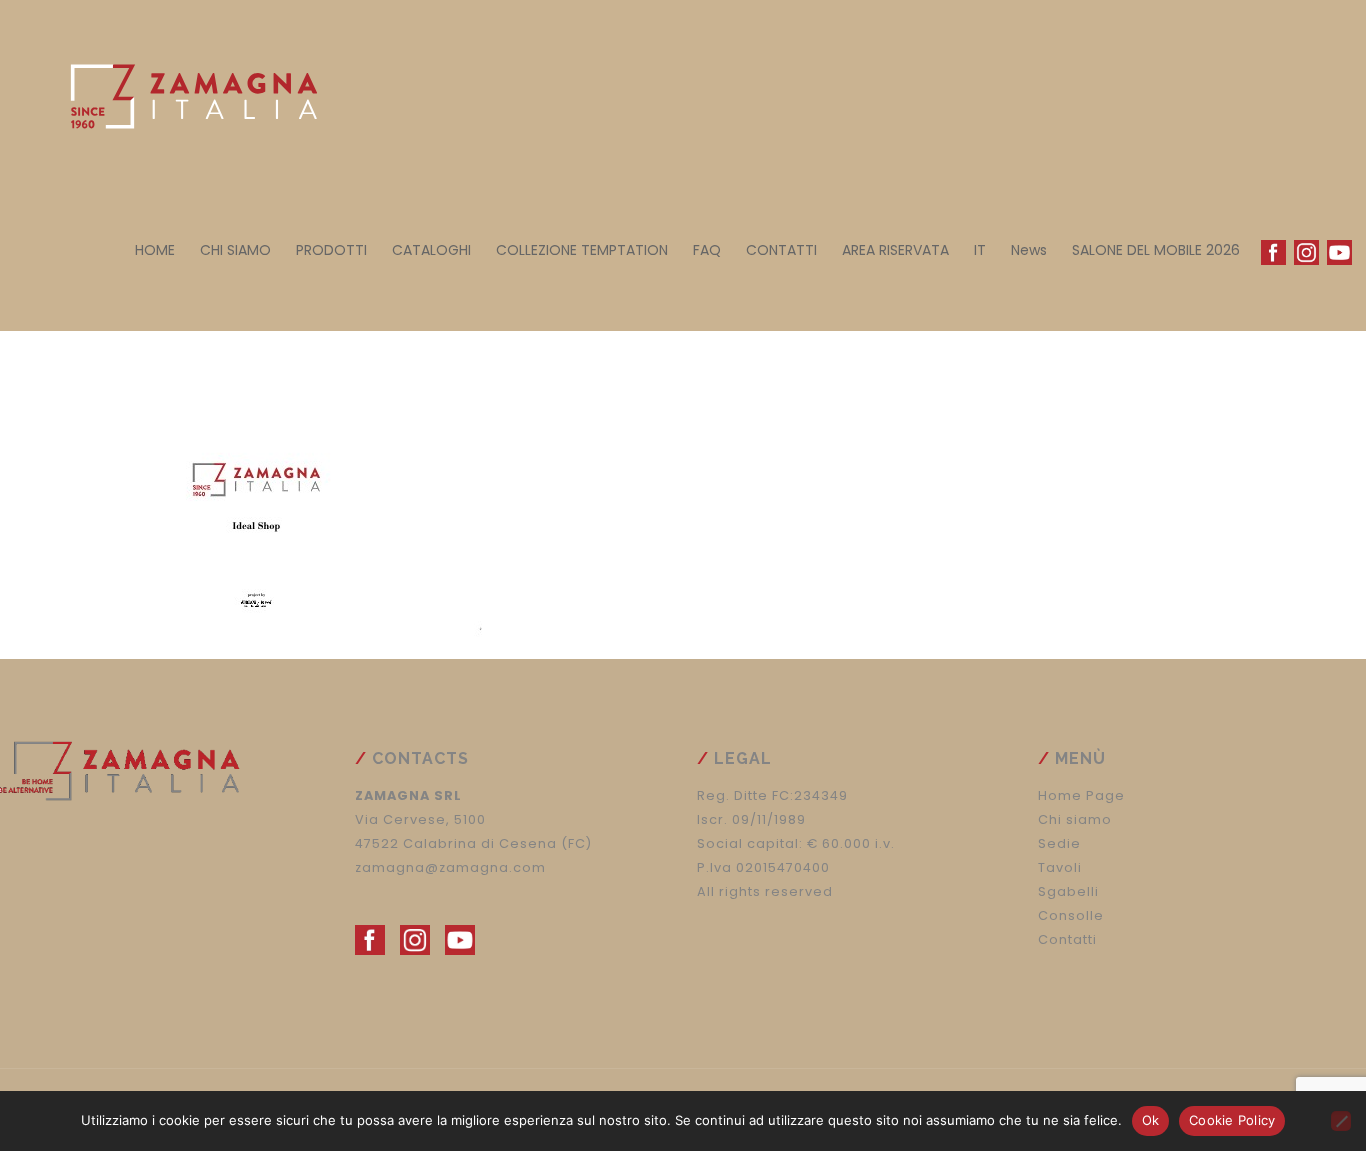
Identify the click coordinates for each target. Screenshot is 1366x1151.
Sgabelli (1068, 891)
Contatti (1067, 939)
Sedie (1059, 843)
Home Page (1081, 795)
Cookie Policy (1232, 1120)
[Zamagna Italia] (184, 90)
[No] (1341, 1121)
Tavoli (1060, 867)
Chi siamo (1075, 819)
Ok (1151, 1120)
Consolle (1071, 915)
